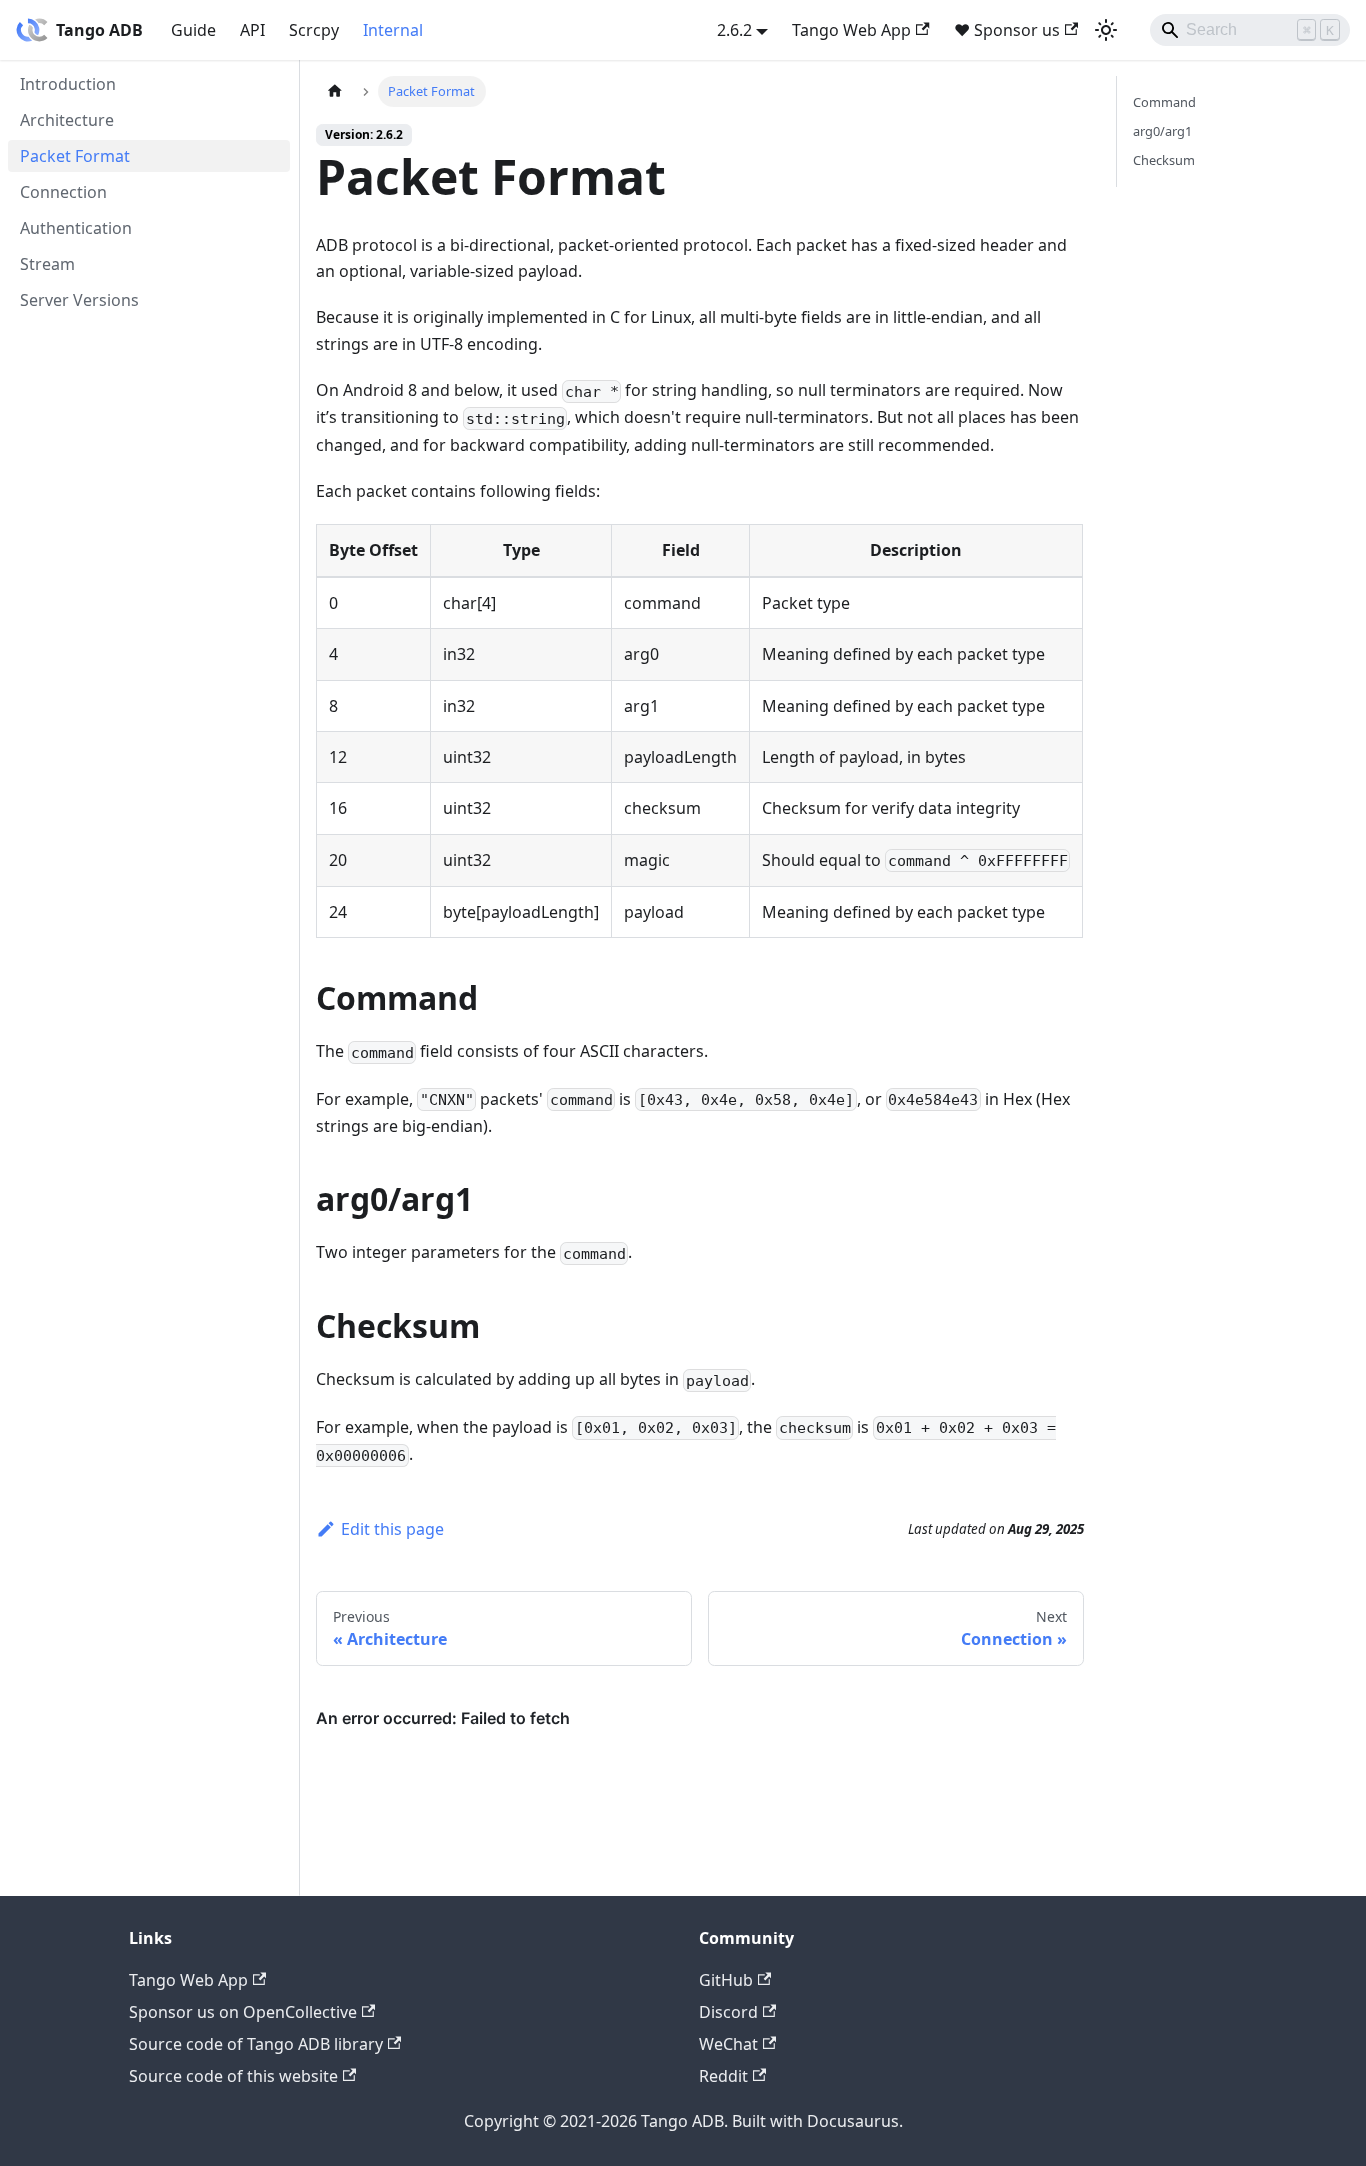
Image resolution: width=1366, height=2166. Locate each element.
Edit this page (392, 1529)
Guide (193, 30)
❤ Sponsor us (1007, 30)
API (252, 30)
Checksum (1164, 160)
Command (1164, 102)
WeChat (728, 2044)
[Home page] (335, 91)
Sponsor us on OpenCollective (243, 2012)
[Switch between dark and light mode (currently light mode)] (1106, 30)
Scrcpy (314, 30)
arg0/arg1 (1162, 131)
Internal (393, 30)
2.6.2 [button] (734, 30)
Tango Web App (851, 30)
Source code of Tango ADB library (256, 2044)
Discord (728, 2012)
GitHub (726, 1980)
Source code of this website (233, 2076)
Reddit (723, 2076)
